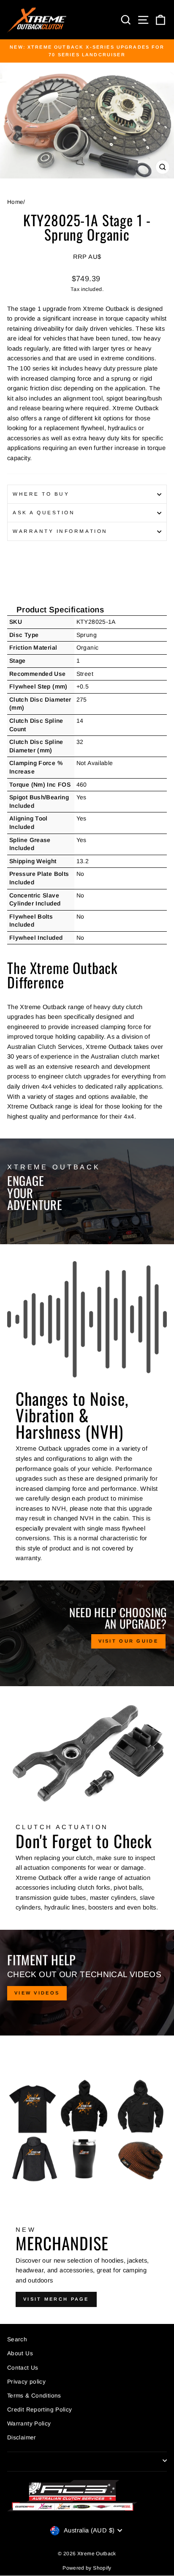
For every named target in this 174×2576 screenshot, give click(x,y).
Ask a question (44, 512)
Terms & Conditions (34, 2396)
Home (15, 202)
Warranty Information (60, 531)
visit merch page (56, 2299)
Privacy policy (26, 2382)
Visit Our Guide (129, 1641)
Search (17, 2339)
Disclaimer (22, 2437)
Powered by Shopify (87, 2568)
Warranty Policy (29, 2424)
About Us (20, 2353)
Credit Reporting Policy (39, 2410)
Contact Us (23, 2368)
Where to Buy (41, 494)
